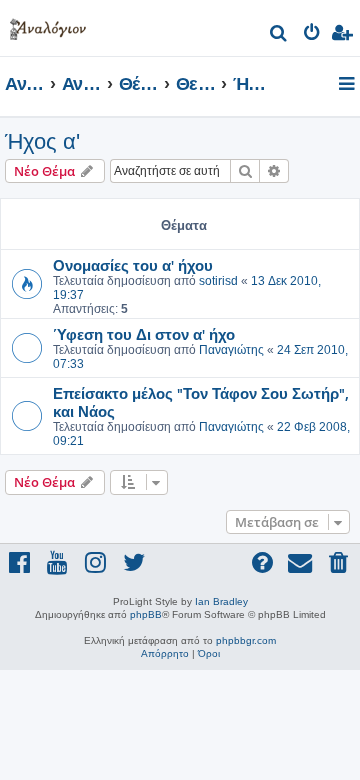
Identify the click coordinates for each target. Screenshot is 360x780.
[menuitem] (279, 35)
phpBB (146, 614)
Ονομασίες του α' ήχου (133, 265)
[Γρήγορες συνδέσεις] (348, 85)
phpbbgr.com (246, 640)
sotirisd (218, 281)
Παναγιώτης (231, 350)
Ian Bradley (221, 601)
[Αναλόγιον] (48, 25)
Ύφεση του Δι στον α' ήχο (144, 334)
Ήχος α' (42, 141)
